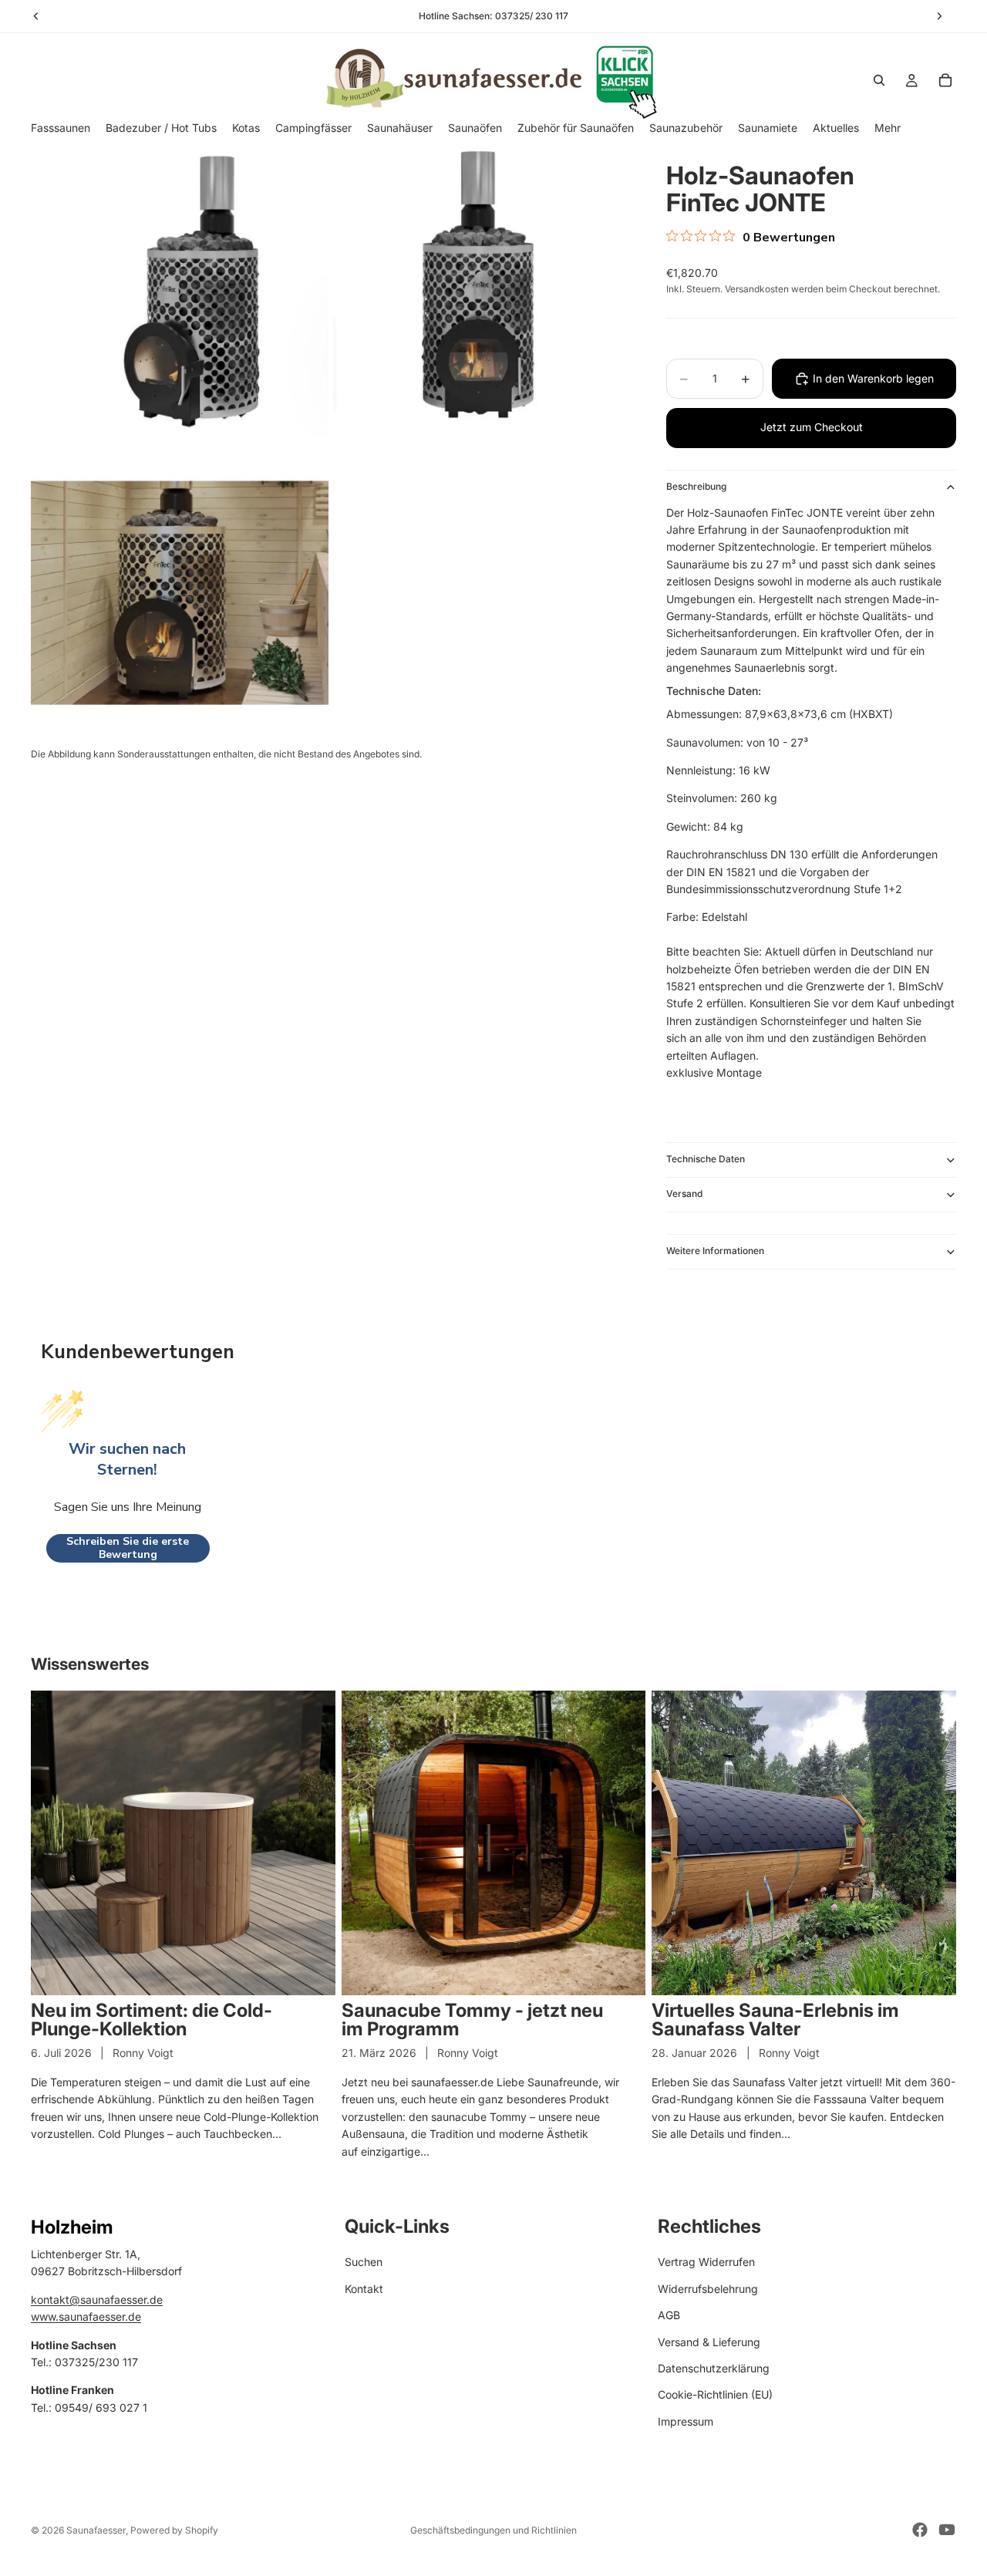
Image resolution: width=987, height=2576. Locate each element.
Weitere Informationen (715, 1251)
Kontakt (364, 2289)
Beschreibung (696, 486)
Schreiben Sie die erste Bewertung (128, 1548)
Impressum (686, 2421)
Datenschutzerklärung (714, 2368)
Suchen (364, 2262)
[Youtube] (947, 2530)
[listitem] (888, 128)
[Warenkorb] (945, 80)
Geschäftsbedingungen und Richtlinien (493, 2530)
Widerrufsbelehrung (708, 2289)
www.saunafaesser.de (86, 2316)
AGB (669, 2315)
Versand (684, 1194)
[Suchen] (879, 80)
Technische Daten (706, 1159)
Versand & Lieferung (709, 2342)
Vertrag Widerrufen (706, 2262)
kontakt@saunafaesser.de (97, 2300)
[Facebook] (920, 2530)
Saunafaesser (96, 2530)
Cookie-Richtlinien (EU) (715, 2394)
